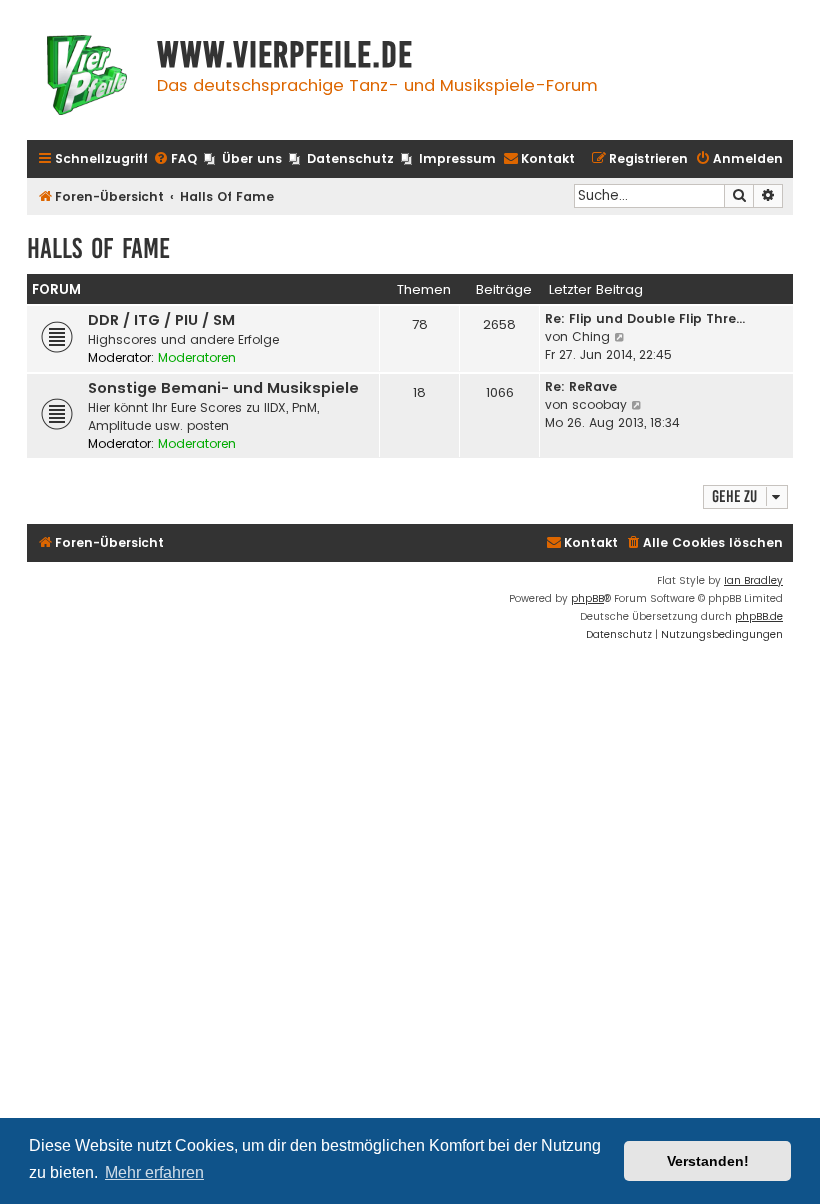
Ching (591, 336)
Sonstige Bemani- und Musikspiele (223, 388)
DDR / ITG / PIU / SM (161, 320)
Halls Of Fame (98, 248)
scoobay (599, 404)
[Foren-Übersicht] (87, 77)
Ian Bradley (753, 580)
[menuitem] (175, 159)
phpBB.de (759, 616)
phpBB (587, 598)
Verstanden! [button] (708, 1161)
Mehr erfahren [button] (154, 1172)
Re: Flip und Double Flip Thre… (645, 318)
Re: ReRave (581, 386)
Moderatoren (197, 357)
